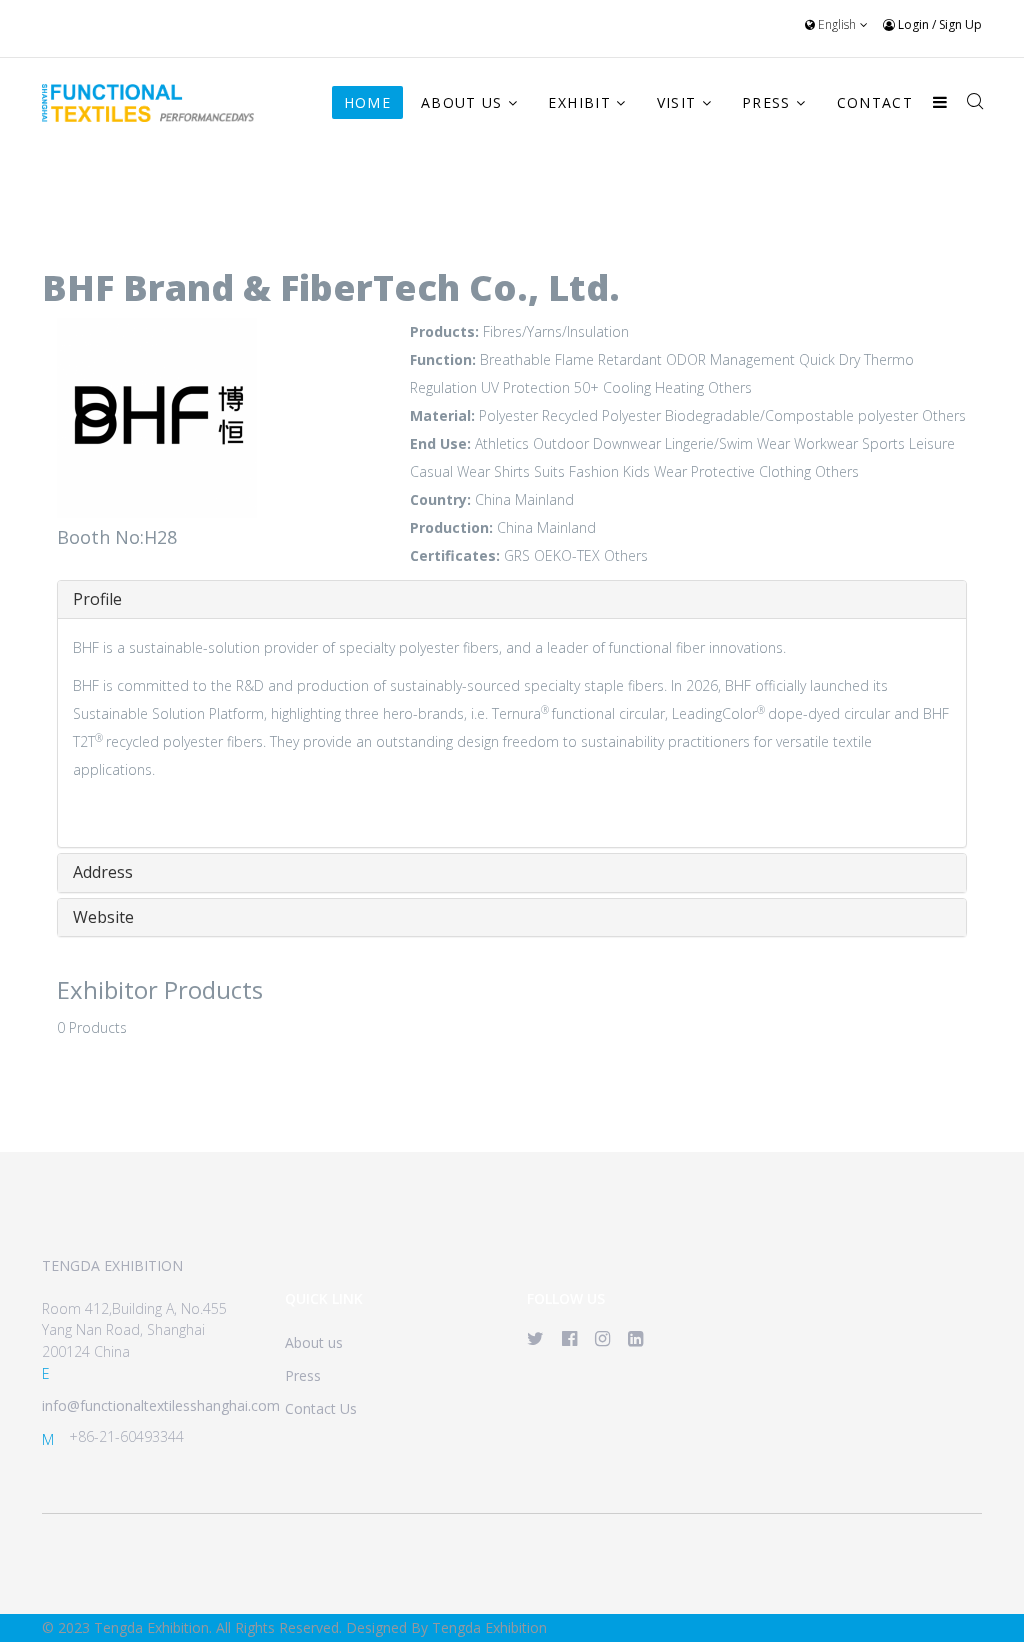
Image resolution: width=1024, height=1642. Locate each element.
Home (367, 102)
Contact (875, 102)
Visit (677, 102)
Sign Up (960, 24)
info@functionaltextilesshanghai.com (161, 1405)
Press (766, 102)
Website (103, 917)
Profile (97, 599)
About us (314, 1342)
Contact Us (321, 1408)
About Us (462, 102)
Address (103, 872)
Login (913, 24)
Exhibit (579, 102)
